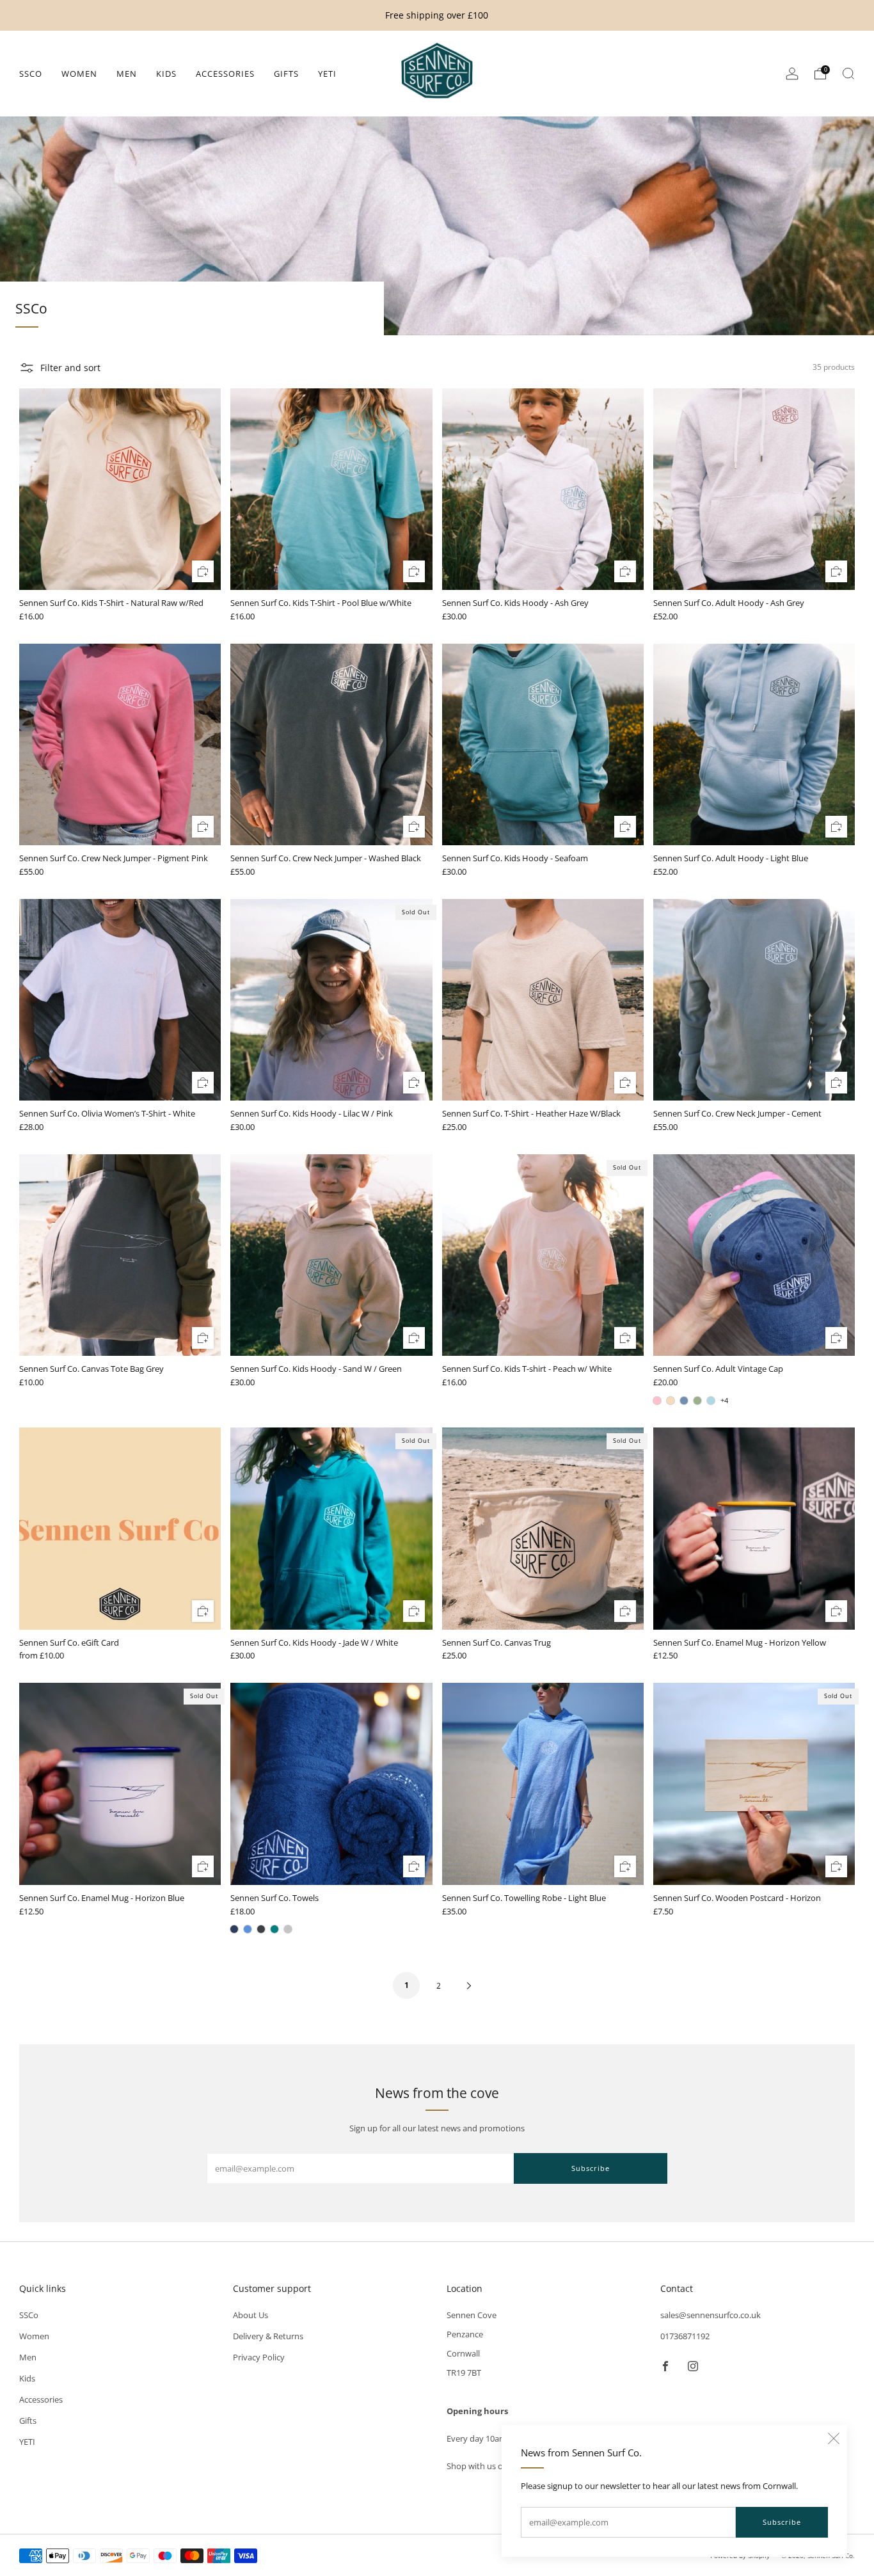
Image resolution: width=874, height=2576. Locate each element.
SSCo (31, 74)
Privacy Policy (259, 2357)
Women (79, 74)
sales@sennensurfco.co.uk (711, 2315)
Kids (166, 74)
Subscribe (782, 2522)
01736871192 (685, 2336)
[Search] (848, 74)
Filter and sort (70, 368)
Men (127, 74)
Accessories (225, 74)
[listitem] (437, 15)
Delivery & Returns (268, 2336)
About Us (250, 2315)
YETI (327, 74)
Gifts (286, 74)
